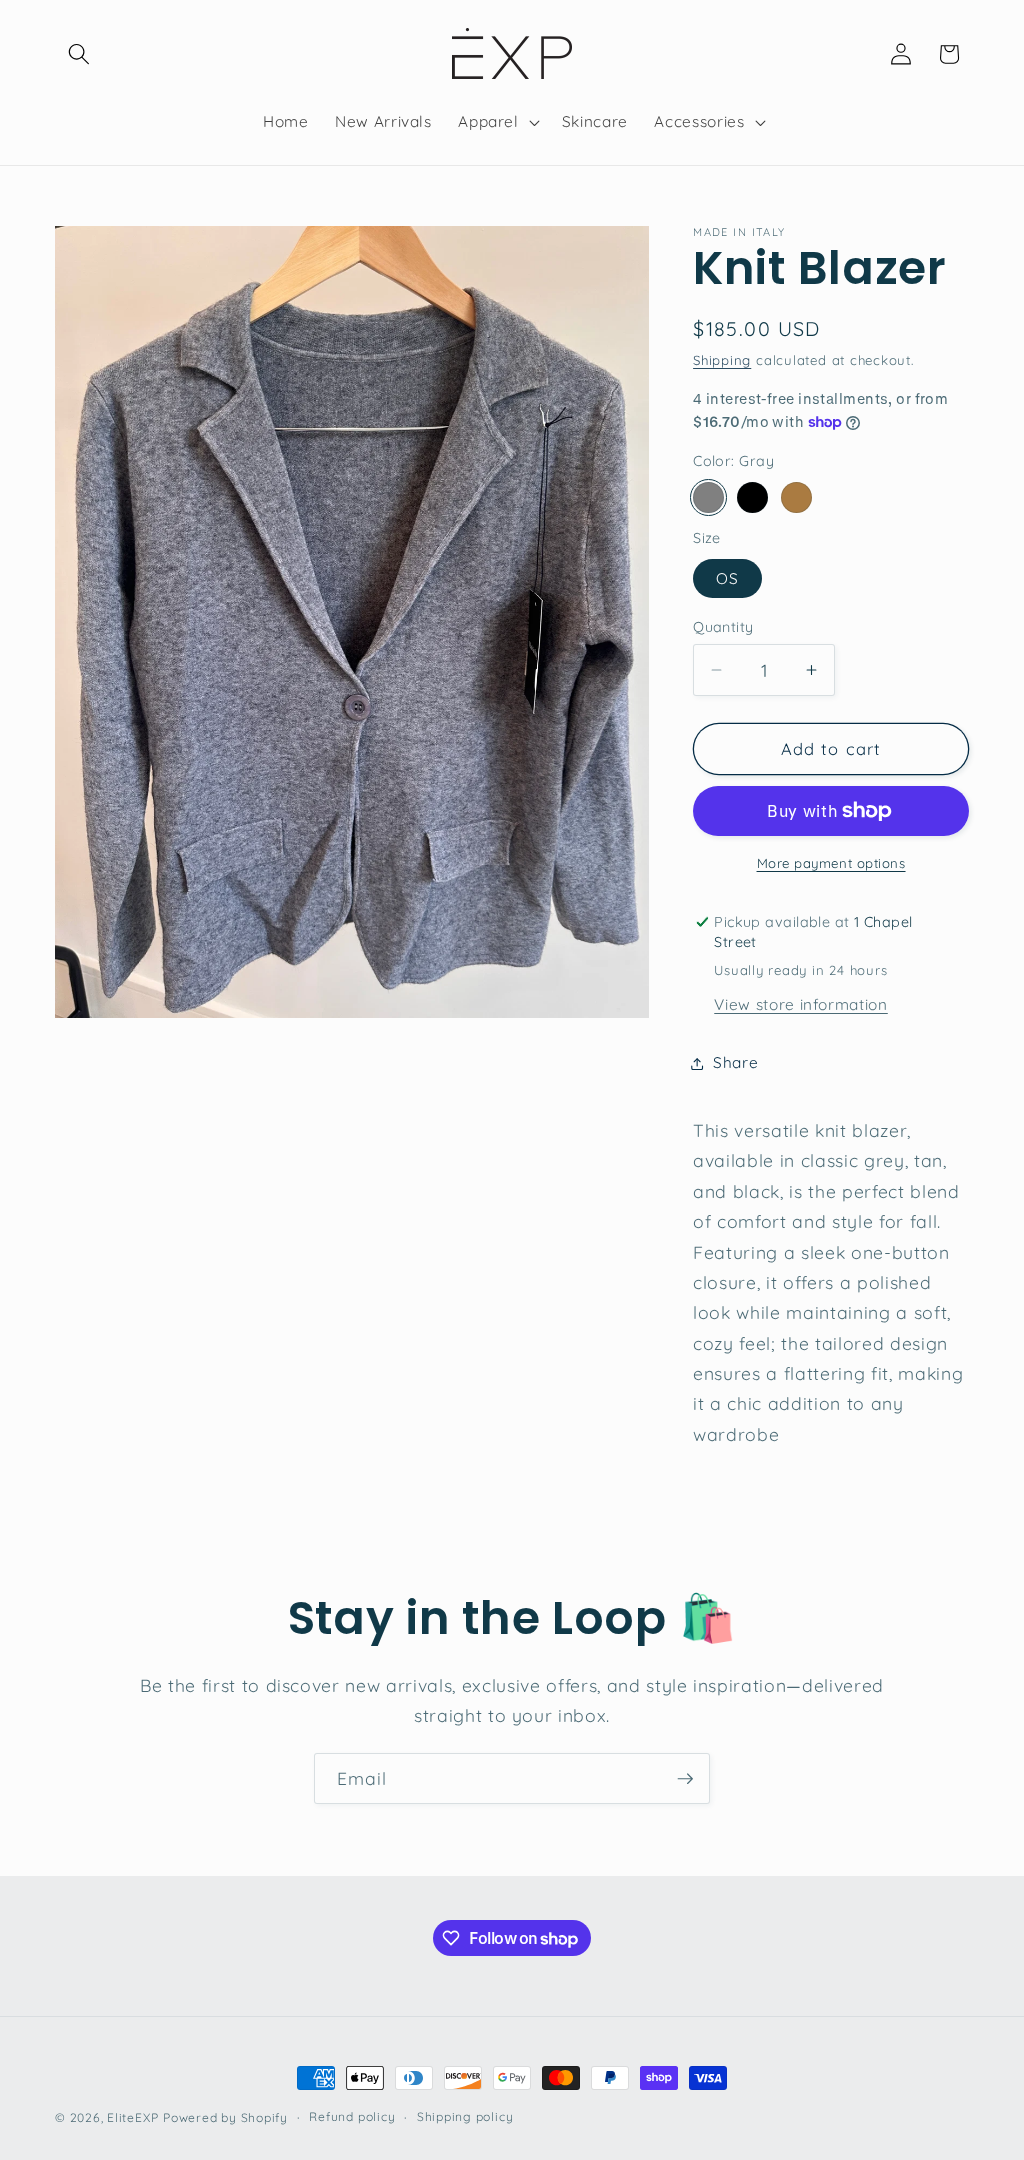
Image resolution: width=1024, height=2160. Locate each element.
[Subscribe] (685, 1779)
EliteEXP (132, 2117)
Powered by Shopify (225, 2117)
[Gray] (708, 497)
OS (727, 578)
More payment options (831, 863)
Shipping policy (465, 2116)
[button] (79, 54)
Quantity (723, 627)
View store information (801, 1004)
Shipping (722, 360)
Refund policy (352, 2116)
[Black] (752, 497)
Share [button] (735, 1062)
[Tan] (796, 497)
